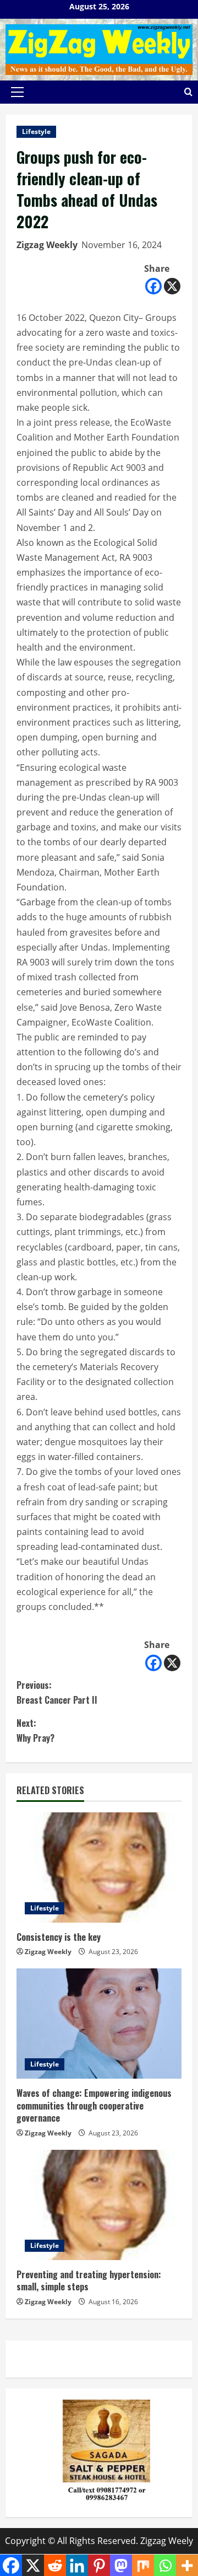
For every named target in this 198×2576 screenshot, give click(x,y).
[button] (17, 92)
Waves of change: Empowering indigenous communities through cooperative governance (94, 2105)
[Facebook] (153, 286)
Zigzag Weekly (47, 245)
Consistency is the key (59, 1937)
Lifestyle (36, 132)
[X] (172, 286)
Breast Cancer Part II (57, 1692)
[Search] (188, 92)
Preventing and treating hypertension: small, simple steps (89, 2280)
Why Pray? (35, 1730)
